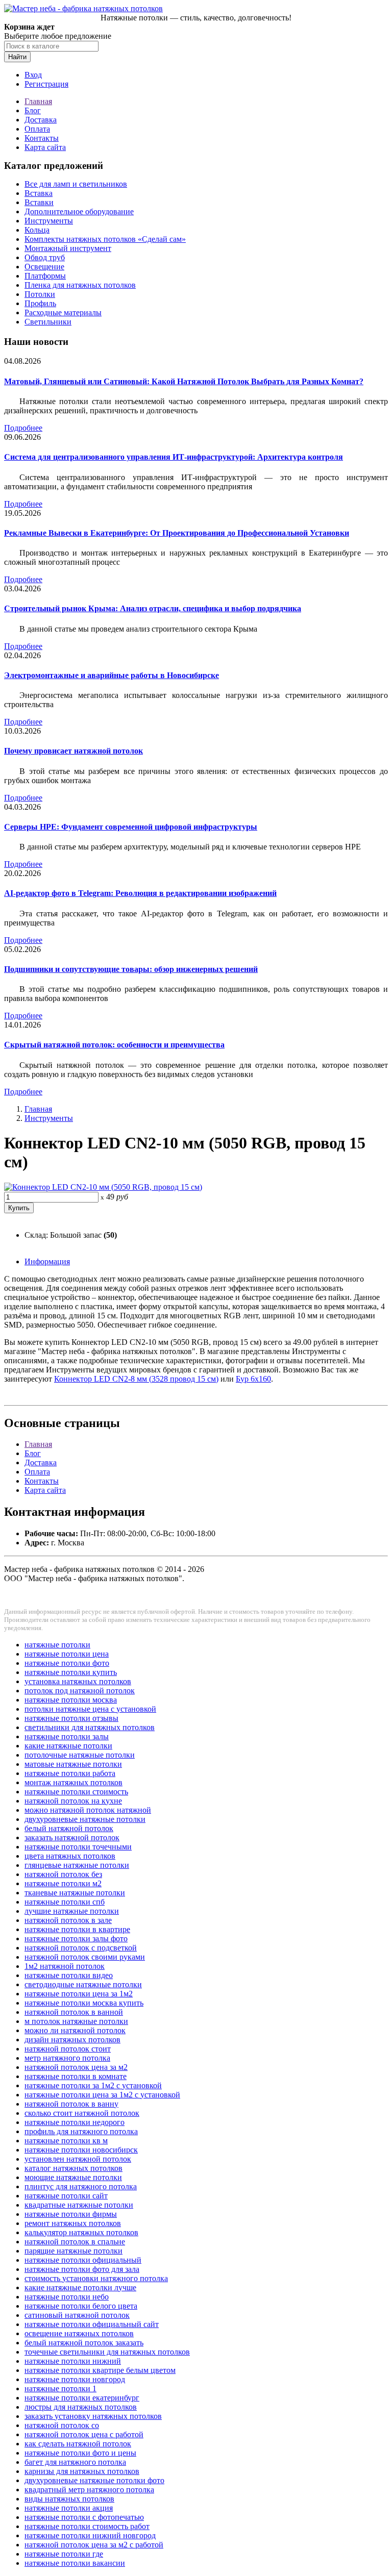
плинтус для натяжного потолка (81, 2186)
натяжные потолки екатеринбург (82, 2398)
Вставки (39, 202)
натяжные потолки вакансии (75, 2563)
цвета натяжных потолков (70, 1856)
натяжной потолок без (63, 1874)
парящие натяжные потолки (73, 2251)
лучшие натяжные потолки (72, 1911)
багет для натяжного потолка (75, 2462)
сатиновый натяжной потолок (77, 2315)
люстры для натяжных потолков (81, 2407)
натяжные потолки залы (67, 1736)
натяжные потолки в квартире (77, 1929)
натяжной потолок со (62, 2425)
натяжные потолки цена (67, 1654)
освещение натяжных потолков (79, 2333)
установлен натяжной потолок (78, 2159)
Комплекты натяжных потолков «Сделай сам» (105, 239)
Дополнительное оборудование (79, 211)
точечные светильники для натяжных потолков (107, 2352)
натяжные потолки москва (71, 1700)
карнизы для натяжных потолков (82, 2471)
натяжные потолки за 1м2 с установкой (93, 2085)
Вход (33, 75)
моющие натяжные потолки (73, 2177)
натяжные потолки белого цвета (81, 2306)
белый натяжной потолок (69, 1828)
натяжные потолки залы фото (76, 1939)
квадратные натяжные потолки (79, 2205)
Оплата (37, 129)
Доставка (41, 120)
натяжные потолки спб (65, 1902)
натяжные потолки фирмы (71, 2214)
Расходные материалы (63, 312)
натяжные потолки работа (70, 1773)
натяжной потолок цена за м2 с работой (94, 2545)
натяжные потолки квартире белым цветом (100, 2370)
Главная (38, 101)
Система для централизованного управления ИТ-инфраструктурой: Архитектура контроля (174, 457)
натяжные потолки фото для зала (82, 2269)
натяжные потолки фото (67, 1663)
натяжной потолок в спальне (75, 2242)
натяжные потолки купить (71, 1672)
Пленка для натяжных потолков (80, 285)
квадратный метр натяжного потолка (89, 2490)
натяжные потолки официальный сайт (92, 2324)
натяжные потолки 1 (60, 2389)
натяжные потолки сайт (66, 2196)
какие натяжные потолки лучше (80, 2287)
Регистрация (46, 84)
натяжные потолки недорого (75, 2122)
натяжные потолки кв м (66, 2141)
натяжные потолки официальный (83, 2260)
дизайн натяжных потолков (72, 2040)
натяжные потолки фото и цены (80, 2453)
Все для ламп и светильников (76, 184)
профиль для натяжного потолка (81, 2131)
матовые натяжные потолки (73, 1764)
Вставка (39, 193)
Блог (33, 110)
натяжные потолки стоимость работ (87, 2526)
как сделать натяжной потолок (78, 2444)
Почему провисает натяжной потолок (73, 751)
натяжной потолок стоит (68, 2049)
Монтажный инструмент (68, 248)
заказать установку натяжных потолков (93, 2416)
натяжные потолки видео (69, 1975)
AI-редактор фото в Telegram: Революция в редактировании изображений (140, 893)
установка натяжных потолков (78, 1681)
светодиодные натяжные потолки (83, 1984)
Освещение (44, 267)
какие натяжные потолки (68, 1746)
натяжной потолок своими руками (85, 1957)
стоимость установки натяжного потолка (96, 2278)
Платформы (45, 276)
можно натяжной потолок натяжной (88, 1810)
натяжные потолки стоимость (76, 1792)
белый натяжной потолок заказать (84, 2343)
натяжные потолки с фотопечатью (84, 2517)
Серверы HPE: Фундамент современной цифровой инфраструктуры (131, 827)
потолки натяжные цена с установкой (90, 1709)
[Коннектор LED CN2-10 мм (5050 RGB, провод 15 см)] (103, 1187)
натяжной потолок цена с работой (84, 2434)
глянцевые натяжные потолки (77, 1865)
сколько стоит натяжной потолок (82, 2113)
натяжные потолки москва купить (84, 2003)
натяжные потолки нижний (73, 2361)
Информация (47, 1261)
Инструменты (49, 221)
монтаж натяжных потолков (73, 1782)
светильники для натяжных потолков (90, 1727)
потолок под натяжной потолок (80, 1691)
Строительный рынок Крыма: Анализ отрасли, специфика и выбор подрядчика (153, 608)
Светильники (48, 322)
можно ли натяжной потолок (75, 2030)
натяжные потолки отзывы (71, 1718)
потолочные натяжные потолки (80, 1755)
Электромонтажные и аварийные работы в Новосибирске (112, 675)
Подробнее (23, 428)
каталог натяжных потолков (73, 2168)
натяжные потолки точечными (78, 1847)
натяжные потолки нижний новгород (90, 2535)
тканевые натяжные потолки (75, 1893)
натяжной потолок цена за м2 (76, 2067)
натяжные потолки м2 (63, 1883)
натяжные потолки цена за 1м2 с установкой (102, 2095)
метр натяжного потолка (67, 2058)
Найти (17, 57)
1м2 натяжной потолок (65, 1966)
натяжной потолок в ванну (71, 2104)
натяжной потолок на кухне (73, 1801)
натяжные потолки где (64, 2554)
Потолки (40, 294)
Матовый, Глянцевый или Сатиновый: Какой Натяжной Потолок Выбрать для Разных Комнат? (184, 381)
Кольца (37, 230)
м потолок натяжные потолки (76, 2021)
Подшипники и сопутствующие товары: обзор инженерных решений (131, 969)
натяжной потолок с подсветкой (81, 1948)
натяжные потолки (57, 1645)
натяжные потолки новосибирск (81, 2150)
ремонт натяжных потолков (73, 2223)
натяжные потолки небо (67, 2297)
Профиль (40, 303)
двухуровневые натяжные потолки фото (94, 2480)
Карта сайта (45, 147)
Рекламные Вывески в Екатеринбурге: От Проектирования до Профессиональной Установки (177, 533)
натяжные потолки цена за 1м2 (79, 1994)
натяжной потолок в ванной (74, 2012)
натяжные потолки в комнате (76, 2076)
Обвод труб (45, 257)
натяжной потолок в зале (68, 1920)
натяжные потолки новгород (75, 2379)
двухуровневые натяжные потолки (85, 1819)
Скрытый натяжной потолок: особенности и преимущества (114, 1045)
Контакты (42, 138)
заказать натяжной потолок (72, 1837)
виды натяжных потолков (69, 2499)
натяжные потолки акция (69, 2508)
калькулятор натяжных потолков (81, 2232)
